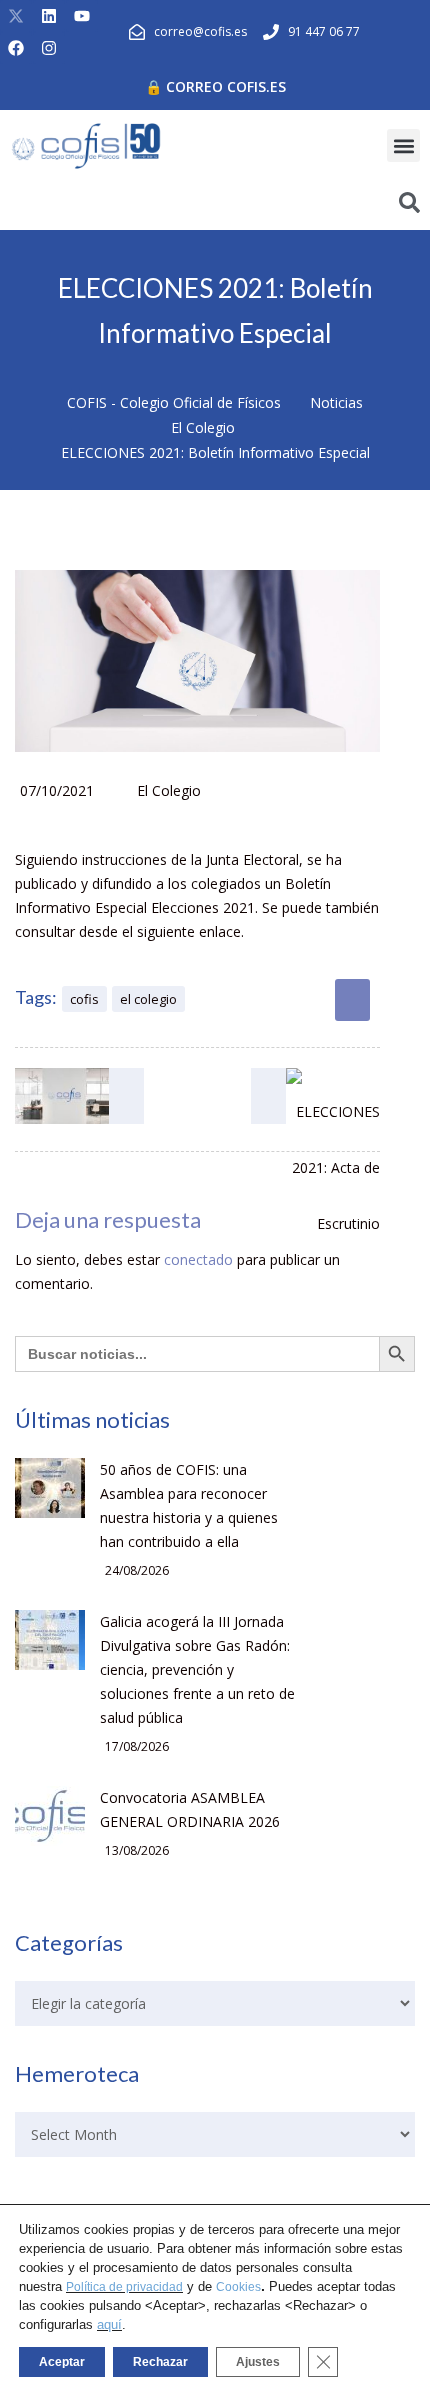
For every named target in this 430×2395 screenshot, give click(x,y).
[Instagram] (49, 48)
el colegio (148, 999)
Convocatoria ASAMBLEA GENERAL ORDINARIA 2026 (190, 1809)
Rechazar (160, 2362)
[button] (403, 145)
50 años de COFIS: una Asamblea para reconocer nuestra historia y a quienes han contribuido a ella (189, 1505)
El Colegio (169, 790)
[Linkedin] (49, 16)
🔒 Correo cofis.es (215, 86)
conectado (198, 1259)
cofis (84, 999)
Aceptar (62, 2362)
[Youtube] (82, 16)
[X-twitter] (16, 16)
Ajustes (258, 2362)
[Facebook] (16, 48)
